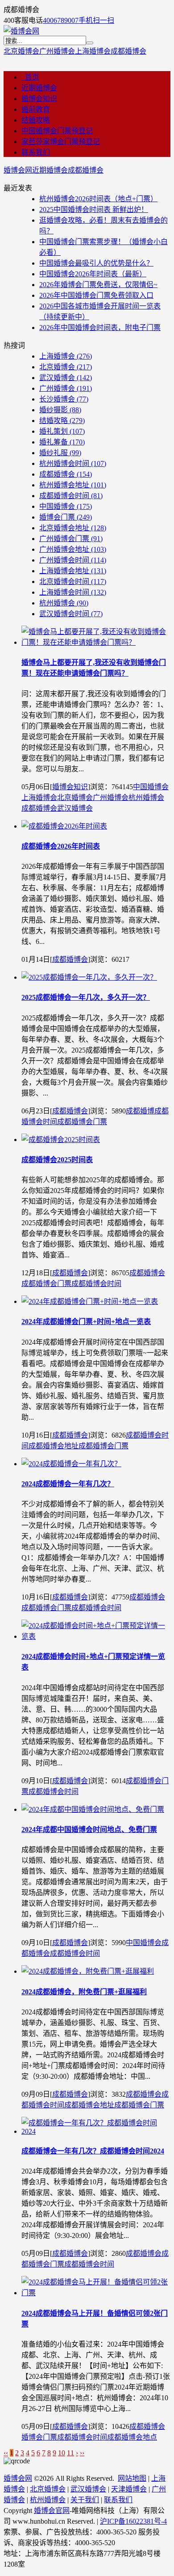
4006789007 (61, 20)
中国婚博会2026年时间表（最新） (93, 274)
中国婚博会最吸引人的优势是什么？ (96, 263)
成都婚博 (140, 1111)
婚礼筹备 (62, 442)
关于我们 (85, 2500)
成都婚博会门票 (82, 1122)
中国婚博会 (66, 506)
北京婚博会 (21, 51)
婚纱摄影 (60, 410)
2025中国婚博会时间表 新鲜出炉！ (94, 209)
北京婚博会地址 (73, 528)
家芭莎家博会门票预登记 (61, 142)
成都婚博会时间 (71, 496)
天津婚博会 (129, 2489)
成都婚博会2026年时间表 (61, 846)
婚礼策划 (62, 431)
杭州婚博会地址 (73, 485)
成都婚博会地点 (132, 2437)
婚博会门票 (66, 517)
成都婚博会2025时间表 (57, 1160)
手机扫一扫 (96, 20)
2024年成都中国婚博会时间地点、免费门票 (89, 1829)
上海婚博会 (93, 51)
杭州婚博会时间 (73, 463)
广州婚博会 (57, 51)
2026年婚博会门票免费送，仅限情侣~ (98, 285)
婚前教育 (36, 109)
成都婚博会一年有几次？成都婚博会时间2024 (93, 2151)
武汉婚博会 (66, 378)
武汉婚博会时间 (71, 614)
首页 (30, 77)
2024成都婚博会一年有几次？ (68, 1484)
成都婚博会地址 (54, 1446)
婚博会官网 (52, 2510)
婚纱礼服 (60, 453)
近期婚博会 (39, 88)
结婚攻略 (36, 120)
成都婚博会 (128, 51)
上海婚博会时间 (73, 592)
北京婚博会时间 (73, 582)
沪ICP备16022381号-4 (133, 2521)
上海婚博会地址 (73, 571)
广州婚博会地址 (73, 549)
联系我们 (36, 152)
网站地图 (132, 2478)
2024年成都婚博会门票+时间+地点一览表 (86, 1322)
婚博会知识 (39, 99)
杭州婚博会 (64, 603)
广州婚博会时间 (73, 560)
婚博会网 (18, 170)
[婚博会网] (21, 31)
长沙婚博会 (64, 399)
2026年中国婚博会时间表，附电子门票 (100, 328)
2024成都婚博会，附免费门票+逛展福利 (84, 1992)
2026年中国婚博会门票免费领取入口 (96, 295)
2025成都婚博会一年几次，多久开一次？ (86, 997)
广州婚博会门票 (71, 539)
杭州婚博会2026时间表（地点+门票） (98, 199)
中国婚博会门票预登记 (57, 131)
